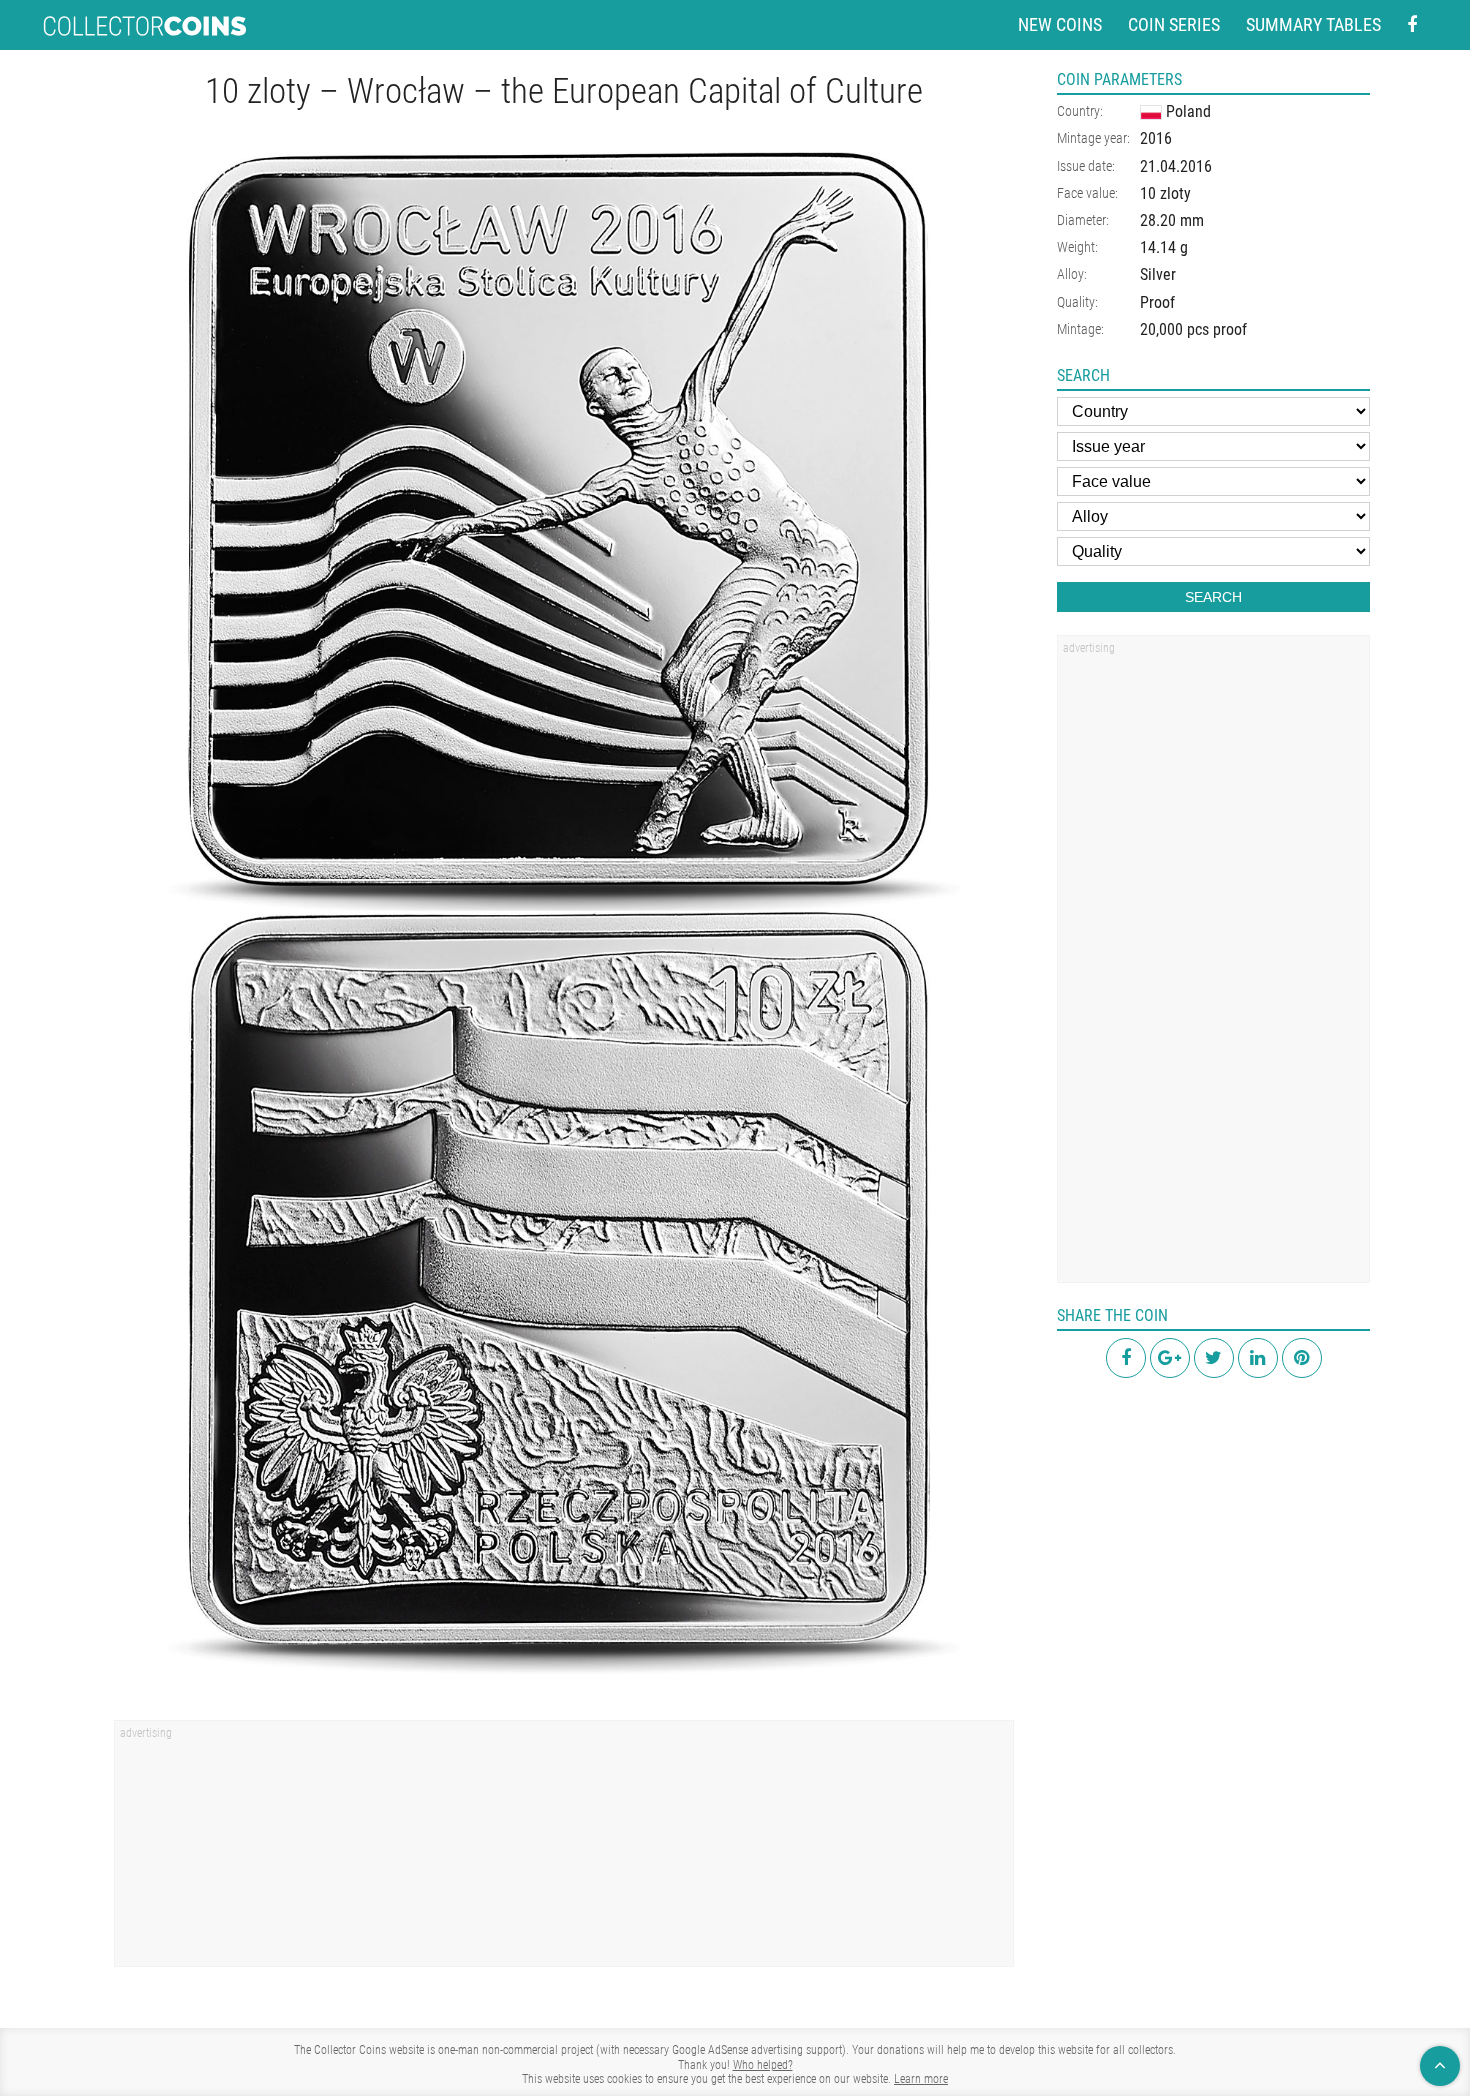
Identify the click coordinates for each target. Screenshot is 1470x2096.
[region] (564, 1850)
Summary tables (1313, 24)
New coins (1060, 24)
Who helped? (763, 2065)
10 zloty (1165, 193)
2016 (1156, 138)
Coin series (1174, 24)
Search (1213, 597)
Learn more (921, 2079)
